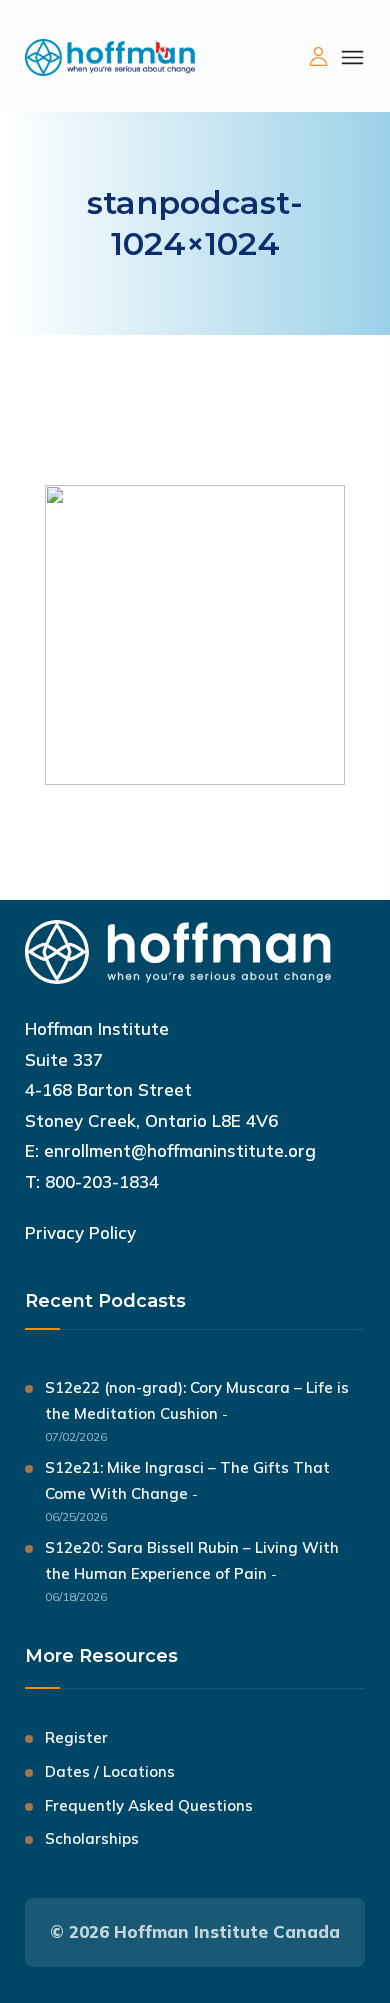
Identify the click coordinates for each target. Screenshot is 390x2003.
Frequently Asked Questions (149, 1805)
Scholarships (92, 1838)
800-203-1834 (102, 1181)
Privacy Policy (80, 1232)
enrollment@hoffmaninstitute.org (180, 1150)
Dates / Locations (110, 1771)
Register (76, 1737)
